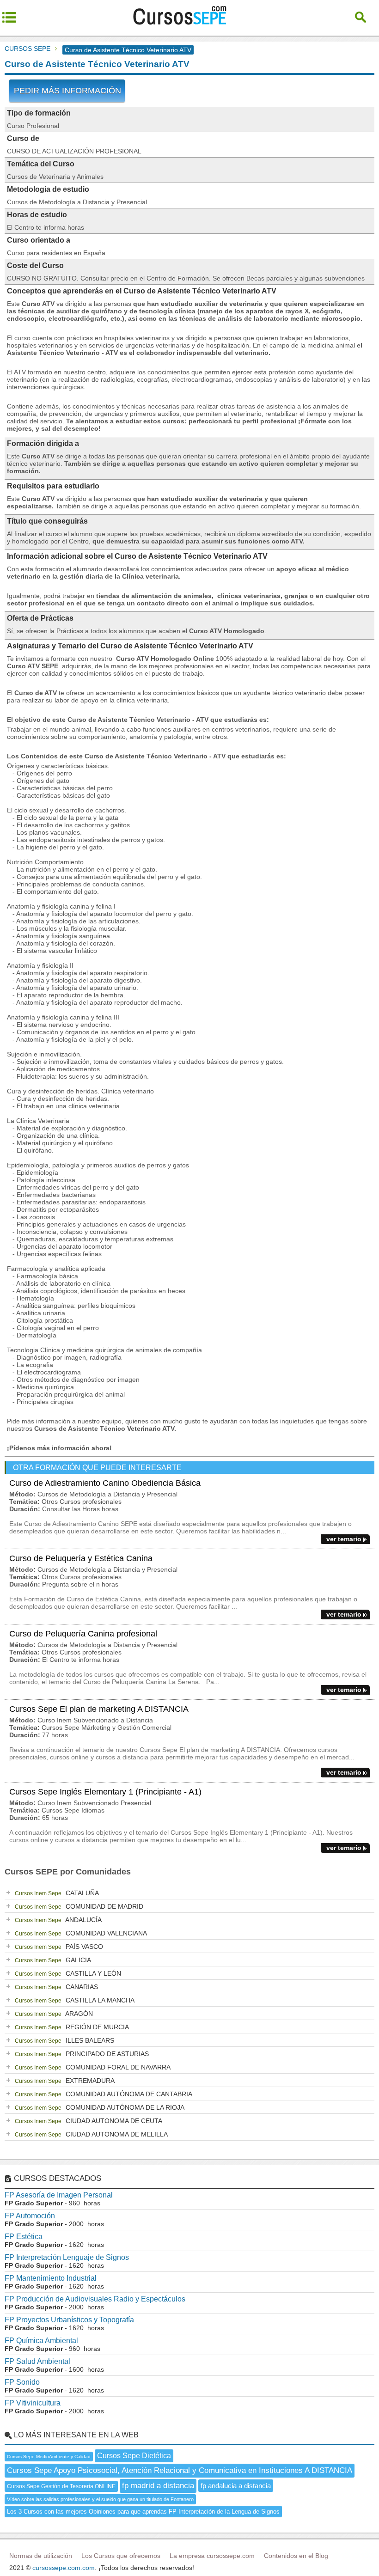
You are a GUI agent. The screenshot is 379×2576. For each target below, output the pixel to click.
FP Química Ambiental (41, 2341)
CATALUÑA (57, 1893)
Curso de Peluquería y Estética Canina (81, 1558)
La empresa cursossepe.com (212, 2556)
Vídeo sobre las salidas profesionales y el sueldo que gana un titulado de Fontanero (100, 2499)
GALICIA (53, 1960)
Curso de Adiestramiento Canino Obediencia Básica (105, 1483)
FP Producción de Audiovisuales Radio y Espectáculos (95, 2299)
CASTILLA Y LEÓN (68, 1973)
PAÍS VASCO (59, 1947)
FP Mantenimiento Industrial (51, 2278)
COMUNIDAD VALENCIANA (81, 1933)
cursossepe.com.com (64, 2568)
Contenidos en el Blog (296, 2556)
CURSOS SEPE (28, 49)
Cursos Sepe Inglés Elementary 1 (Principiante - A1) (105, 1792)
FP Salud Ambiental (37, 2361)
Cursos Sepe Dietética (134, 2456)
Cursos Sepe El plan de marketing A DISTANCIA (99, 1709)
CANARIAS (56, 1987)
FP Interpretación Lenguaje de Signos (67, 2257)
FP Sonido (22, 2382)
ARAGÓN (54, 2014)
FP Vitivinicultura (33, 2403)
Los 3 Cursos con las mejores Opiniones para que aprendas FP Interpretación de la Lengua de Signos (143, 2512)
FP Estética (24, 2237)
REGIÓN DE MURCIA (72, 2027)
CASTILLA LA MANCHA (75, 2000)
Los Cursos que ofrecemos (121, 2556)
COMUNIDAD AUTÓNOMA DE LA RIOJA (100, 2107)
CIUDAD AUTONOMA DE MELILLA (91, 2134)
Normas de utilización (41, 2556)
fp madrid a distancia (158, 2486)
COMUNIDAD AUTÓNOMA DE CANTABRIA (104, 2094)
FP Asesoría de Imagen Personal (59, 2195)
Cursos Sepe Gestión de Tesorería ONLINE (61, 2486)
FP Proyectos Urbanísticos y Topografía (69, 2320)
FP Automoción (30, 2216)
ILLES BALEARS (64, 2040)
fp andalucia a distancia (236, 2486)
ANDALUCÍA (58, 1920)
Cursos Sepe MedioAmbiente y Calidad (49, 2457)
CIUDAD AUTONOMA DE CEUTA (89, 2121)
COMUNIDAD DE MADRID (79, 1906)
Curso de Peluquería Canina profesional (83, 1634)
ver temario (344, 1539)
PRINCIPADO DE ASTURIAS (82, 2054)
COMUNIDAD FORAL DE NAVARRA (93, 2067)
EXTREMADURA (65, 2081)
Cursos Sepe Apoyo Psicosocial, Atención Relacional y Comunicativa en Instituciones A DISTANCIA (180, 2470)
